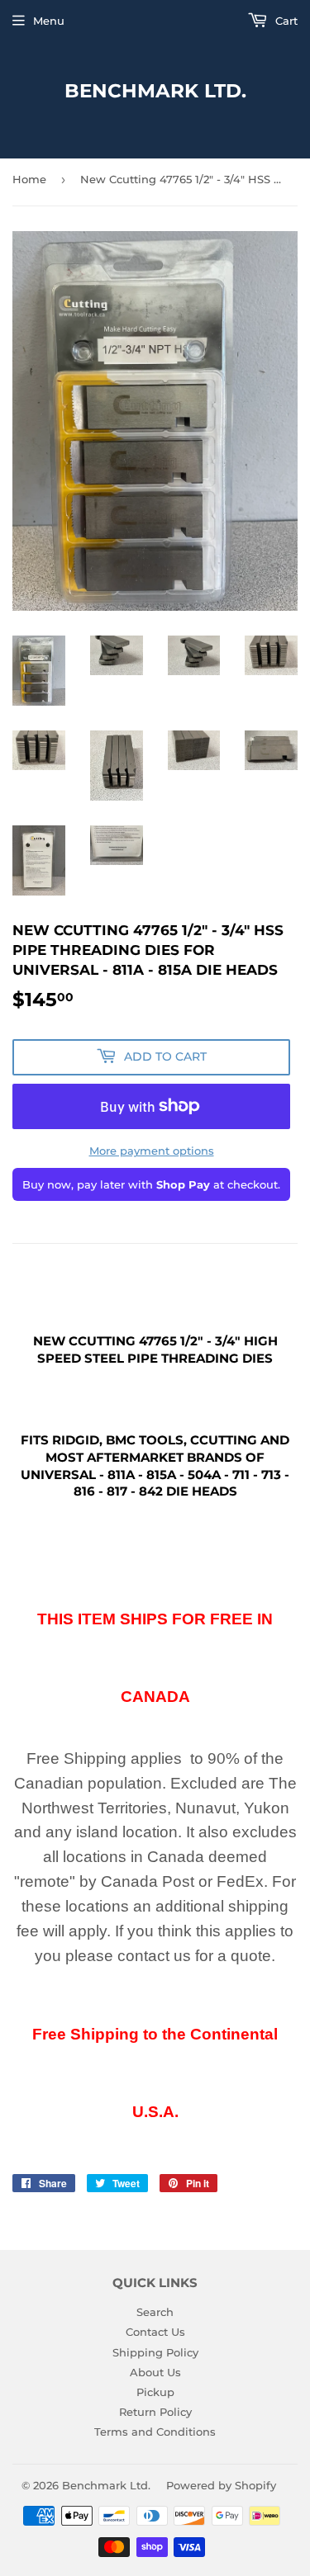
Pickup (155, 2392)
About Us (155, 2372)
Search (155, 2312)
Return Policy (155, 2412)
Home (29, 179)
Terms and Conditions (155, 2432)
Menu (49, 21)
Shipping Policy (155, 2352)
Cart (285, 21)
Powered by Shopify (221, 2485)
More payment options (152, 1151)
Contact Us (155, 2332)
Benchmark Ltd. (155, 91)
